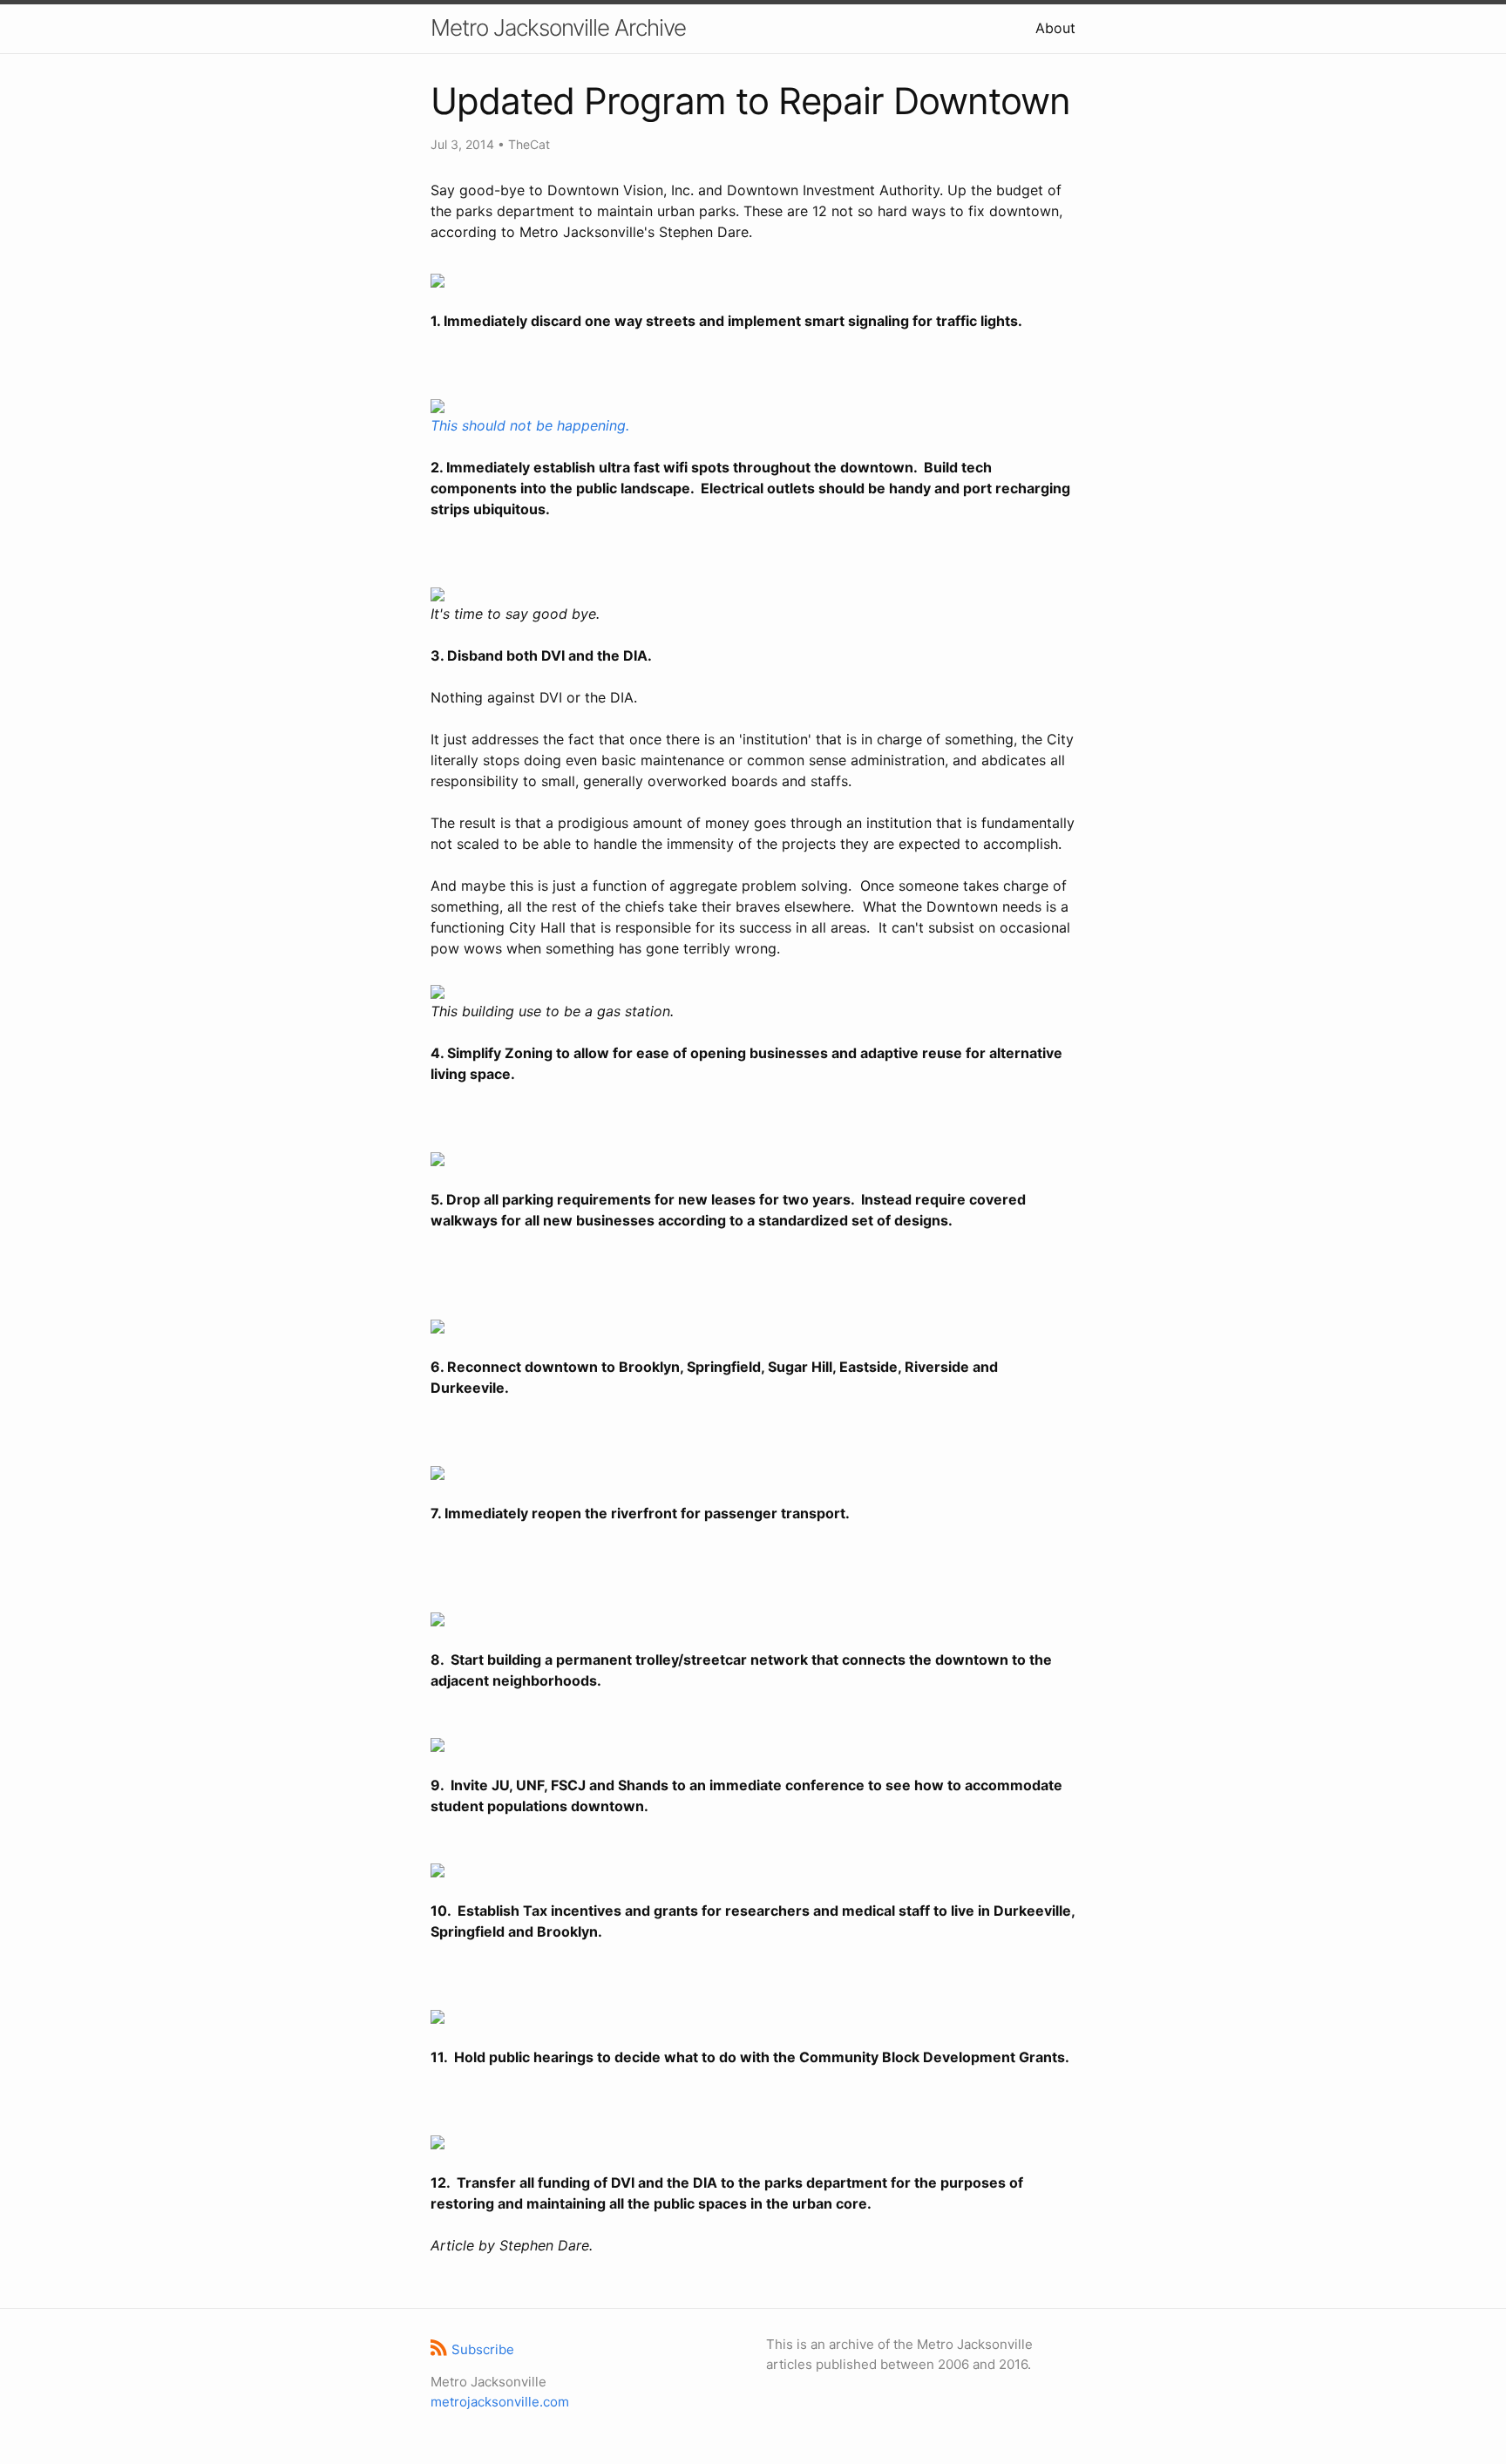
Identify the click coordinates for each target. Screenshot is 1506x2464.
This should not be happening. (530, 425)
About (1055, 28)
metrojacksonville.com (500, 2402)
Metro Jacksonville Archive (558, 27)
